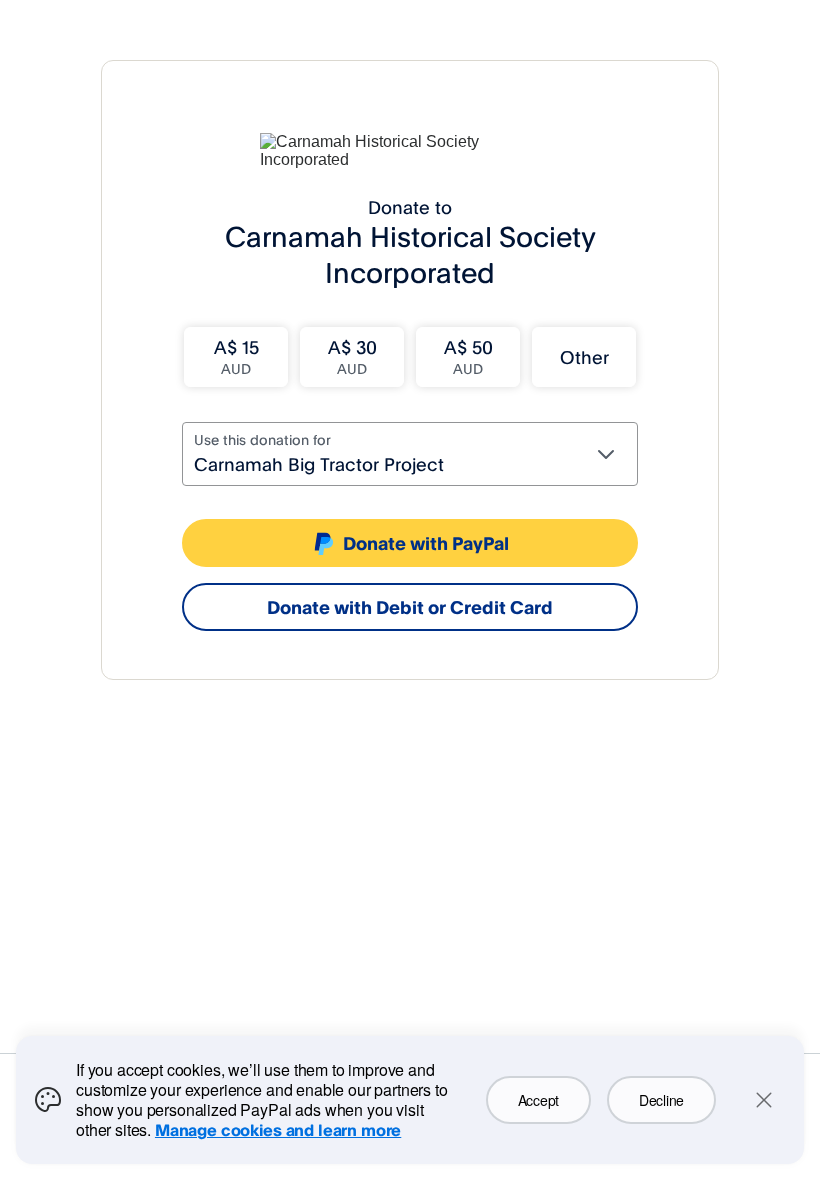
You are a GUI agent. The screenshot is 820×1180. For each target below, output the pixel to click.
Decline (661, 1100)
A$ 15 (236, 356)
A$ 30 (352, 356)
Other (584, 357)
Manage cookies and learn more (278, 1130)
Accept (538, 1100)
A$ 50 (468, 356)
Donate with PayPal (426, 543)
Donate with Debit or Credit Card (410, 607)
